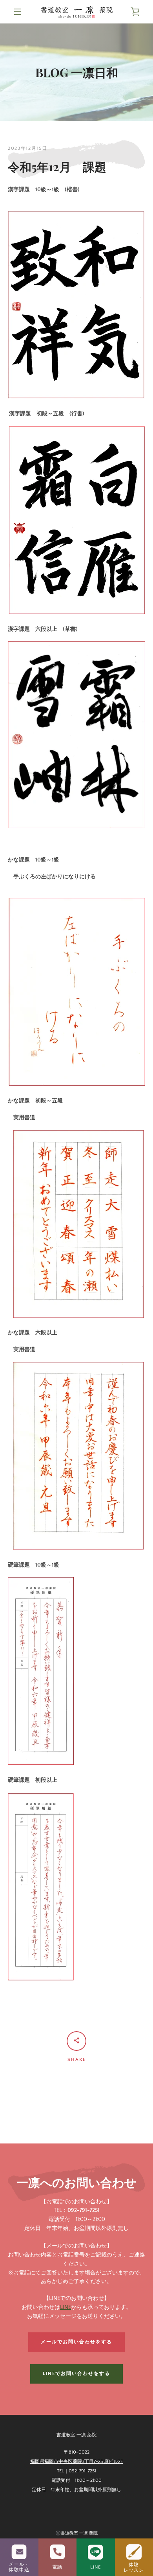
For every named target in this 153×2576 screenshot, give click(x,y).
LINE (66, 2307)
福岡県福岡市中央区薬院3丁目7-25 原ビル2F (76, 2462)
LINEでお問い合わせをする (76, 2374)
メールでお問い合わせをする (76, 2342)
